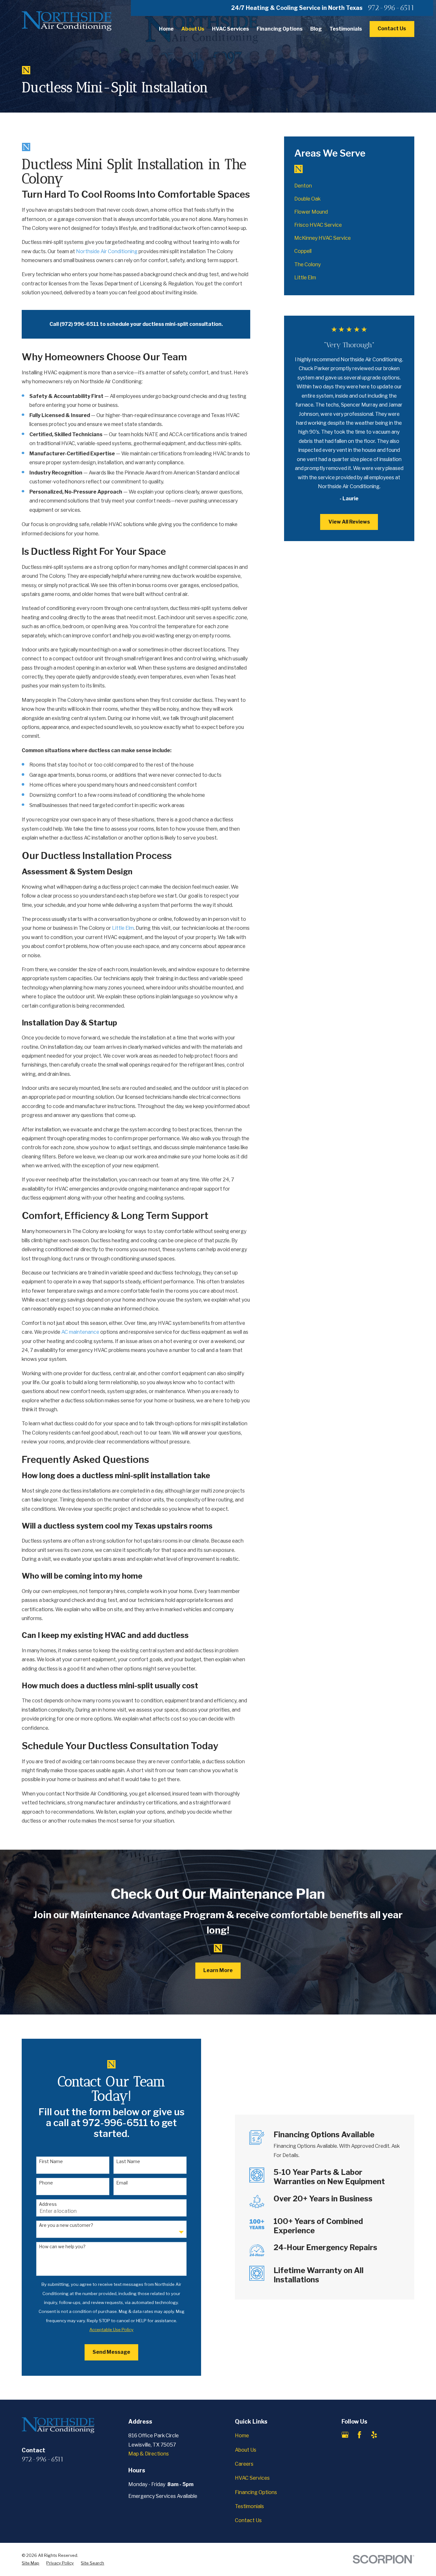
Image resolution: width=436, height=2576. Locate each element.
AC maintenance (80, 1332)
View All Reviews (349, 522)
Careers (244, 2464)
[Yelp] (374, 2435)
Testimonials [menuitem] (346, 29)
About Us (246, 2450)
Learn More (218, 1970)
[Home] (67, 21)
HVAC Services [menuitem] (230, 29)
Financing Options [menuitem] (280, 29)
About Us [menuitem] (193, 29)
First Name (51, 2161)
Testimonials (249, 2506)
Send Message (111, 2352)
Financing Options (256, 2492)
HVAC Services (252, 2478)
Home (242, 2436)
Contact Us (392, 29)
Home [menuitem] (166, 29)
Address (48, 2204)
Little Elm (123, 928)
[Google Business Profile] (345, 2435)
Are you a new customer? (66, 2225)
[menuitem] (349, 186)
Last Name (128, 2161)
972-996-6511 (391, 8)
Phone (46, 2183)
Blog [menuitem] (316, 29)
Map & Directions (149, 2454)
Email (122, 2183)
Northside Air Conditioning (107, 251)
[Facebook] (359, 2435)
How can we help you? (62, 2247)
